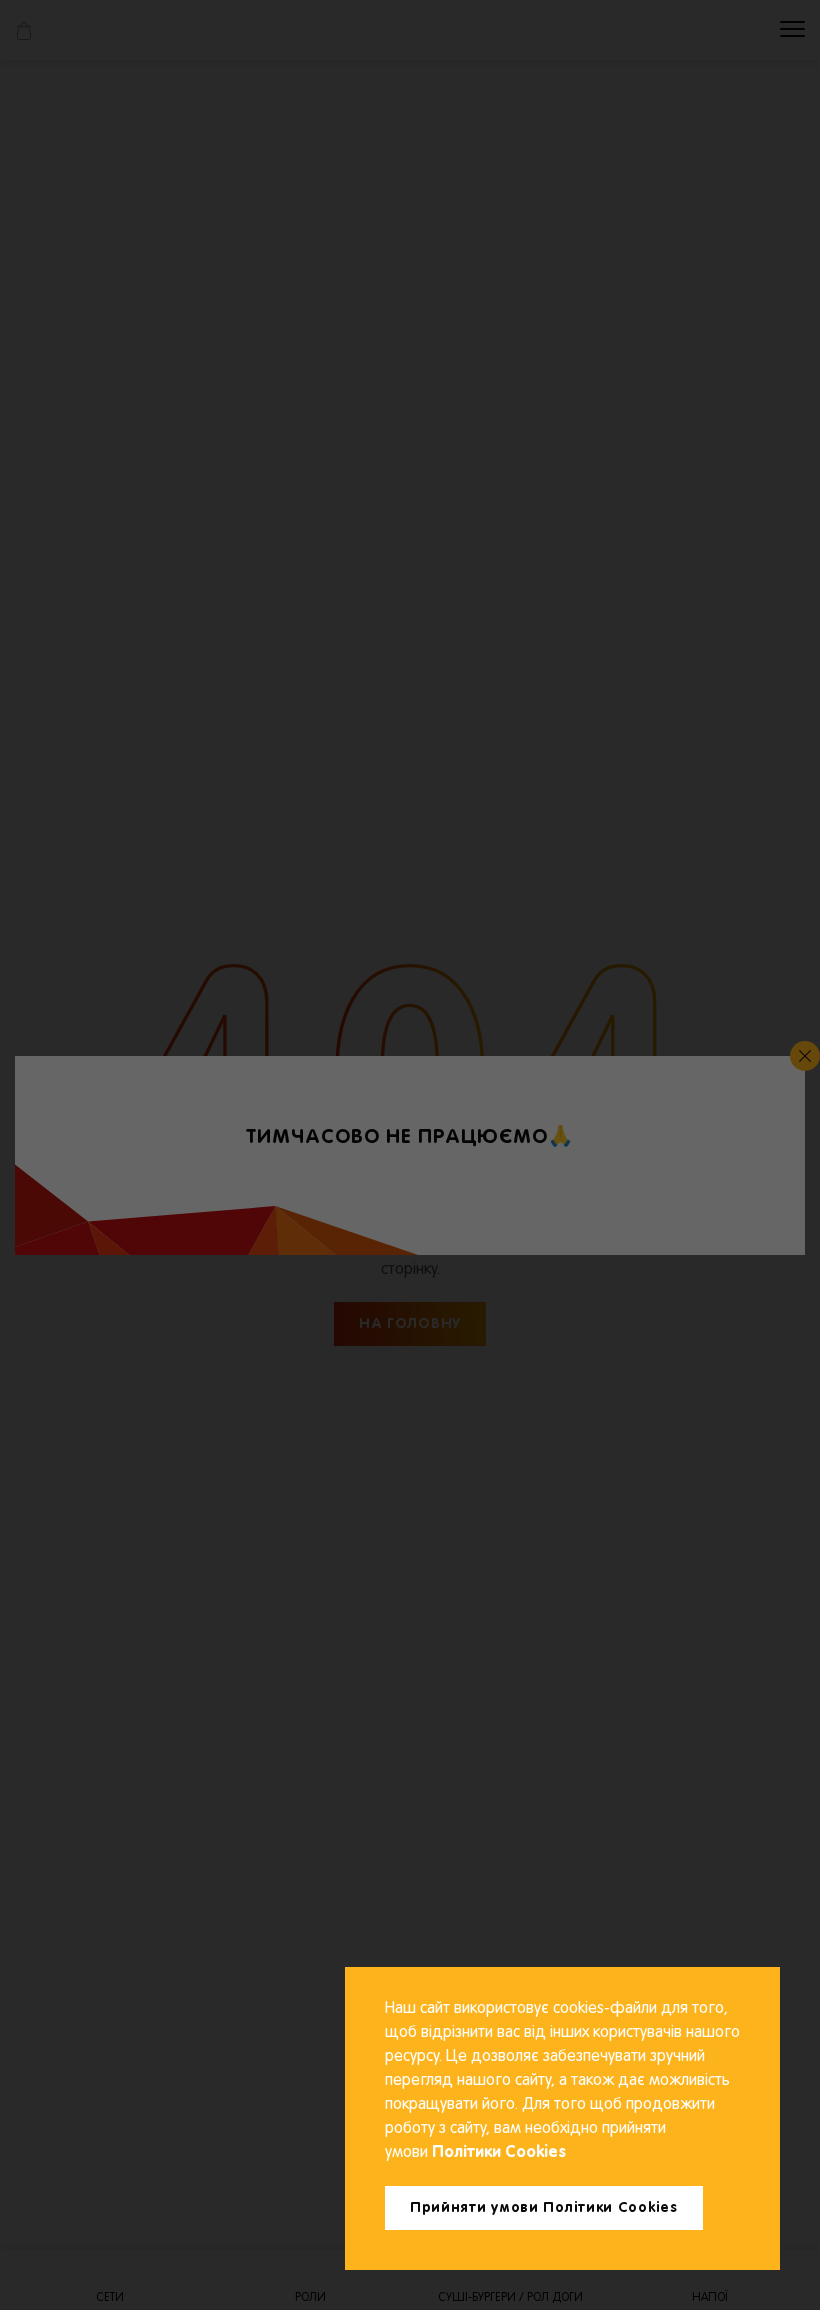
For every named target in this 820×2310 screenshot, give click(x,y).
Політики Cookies (497, 2153)
